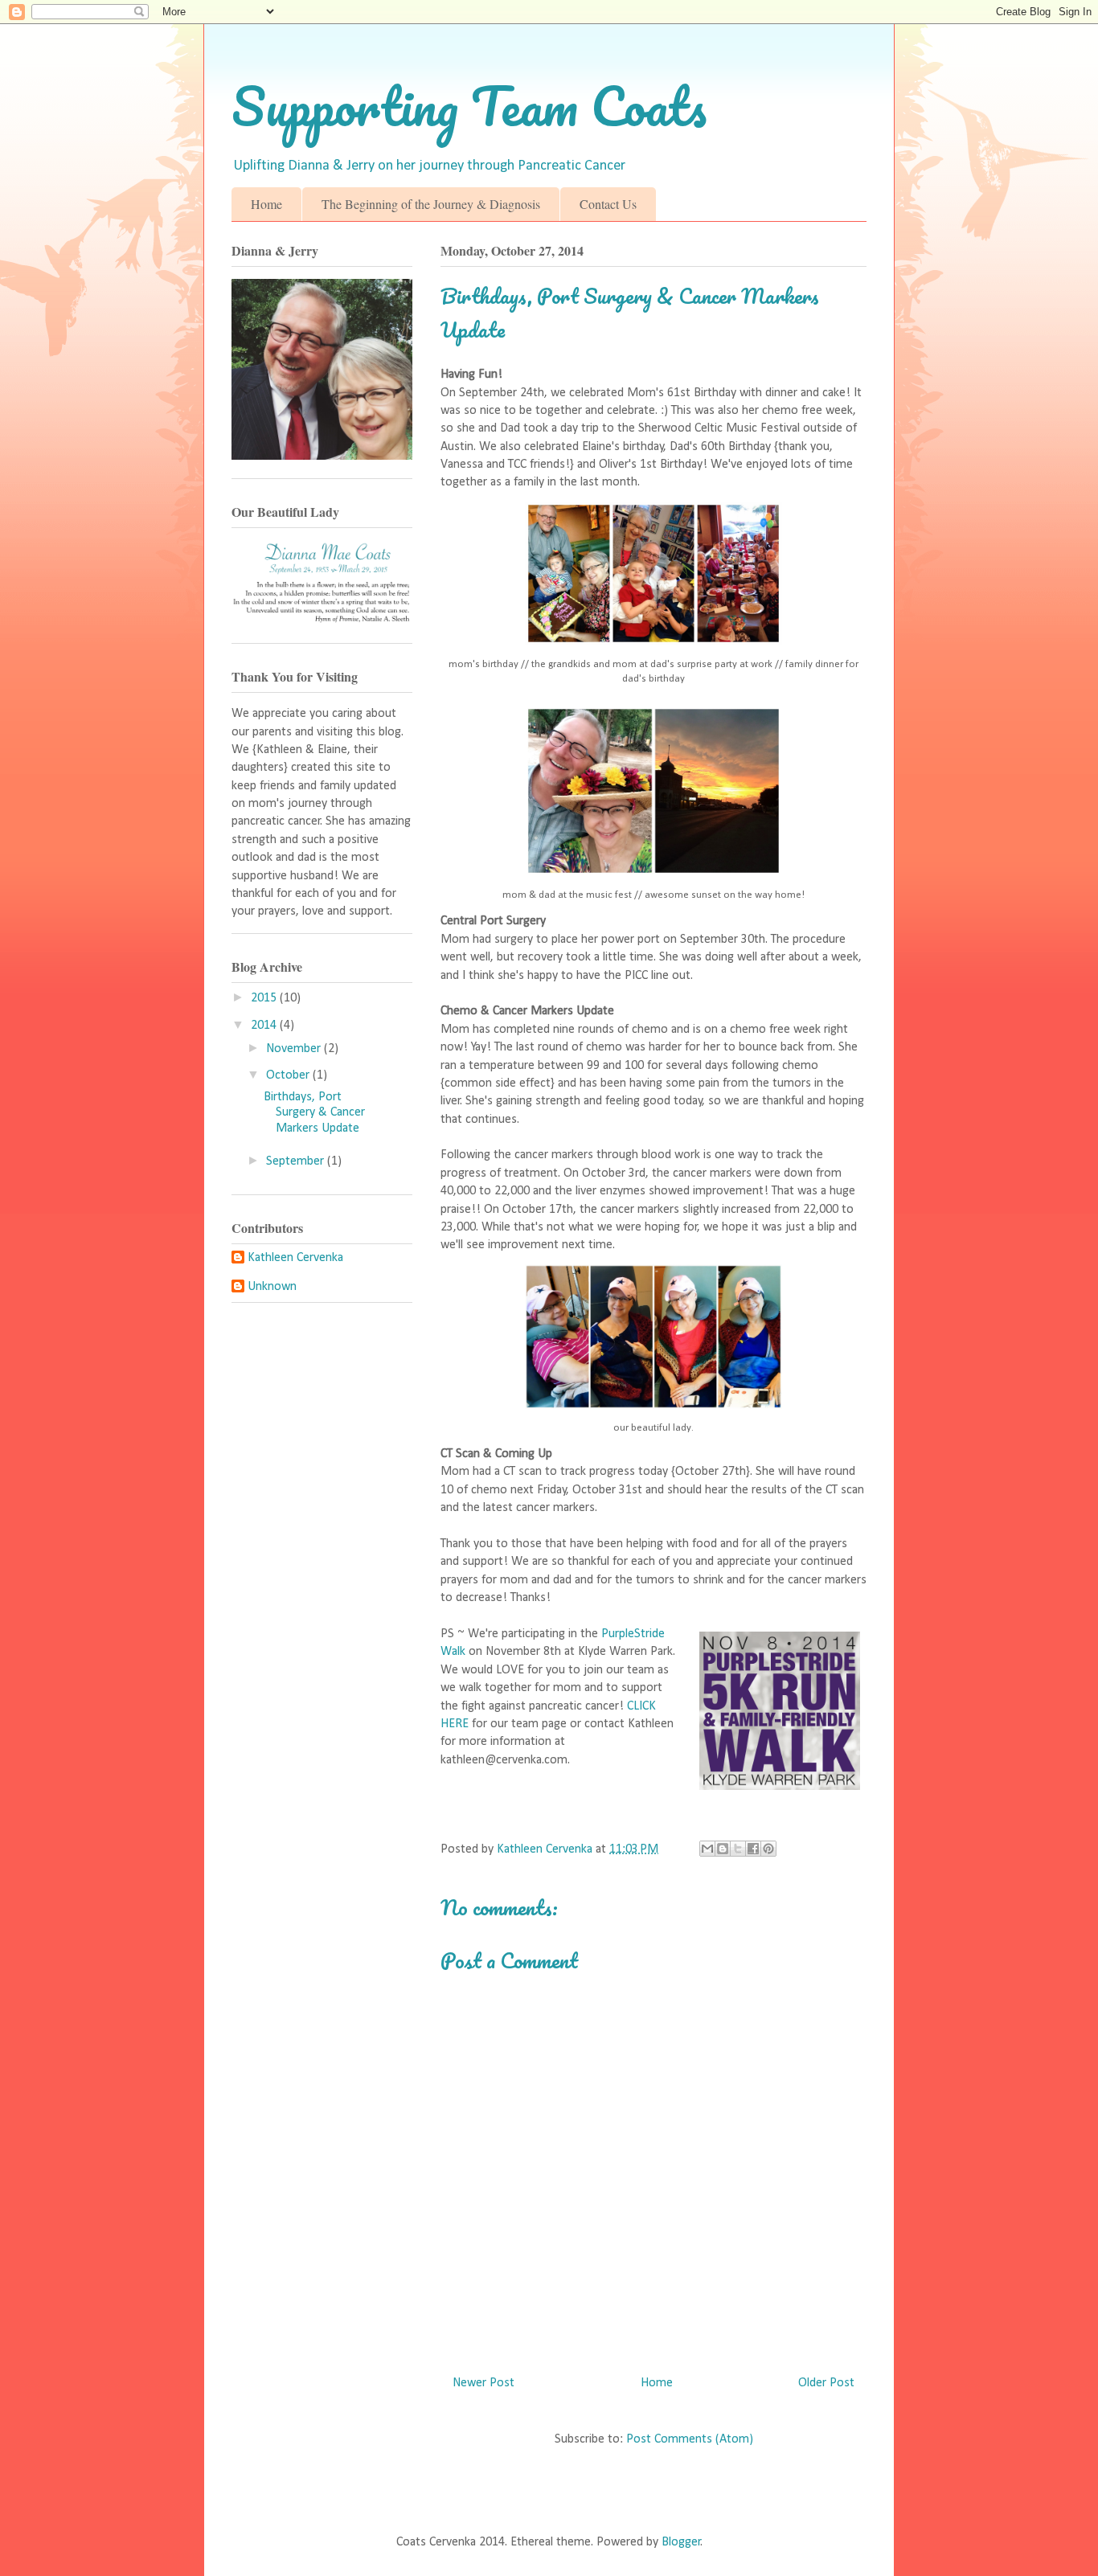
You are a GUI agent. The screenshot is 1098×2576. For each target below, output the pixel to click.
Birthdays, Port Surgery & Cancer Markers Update (314, 1112)
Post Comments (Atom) (690, 2439)
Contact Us (608, 204)
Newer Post (483, 2383)
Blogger (681, 2542)
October (289, 1075)
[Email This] (707, 1849)
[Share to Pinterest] (768, 1849)
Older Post (826, 2383)
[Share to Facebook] (753, 1849)
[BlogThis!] (723, 1849)
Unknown (272, 1287)
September (297, 1161)
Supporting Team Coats (469, 106)
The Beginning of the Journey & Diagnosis (431, 204)
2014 (265, 1026)
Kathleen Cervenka (295, 1258)
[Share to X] (738, 1849)
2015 (265, 998)
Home (266, 204)
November (295, 1049)
